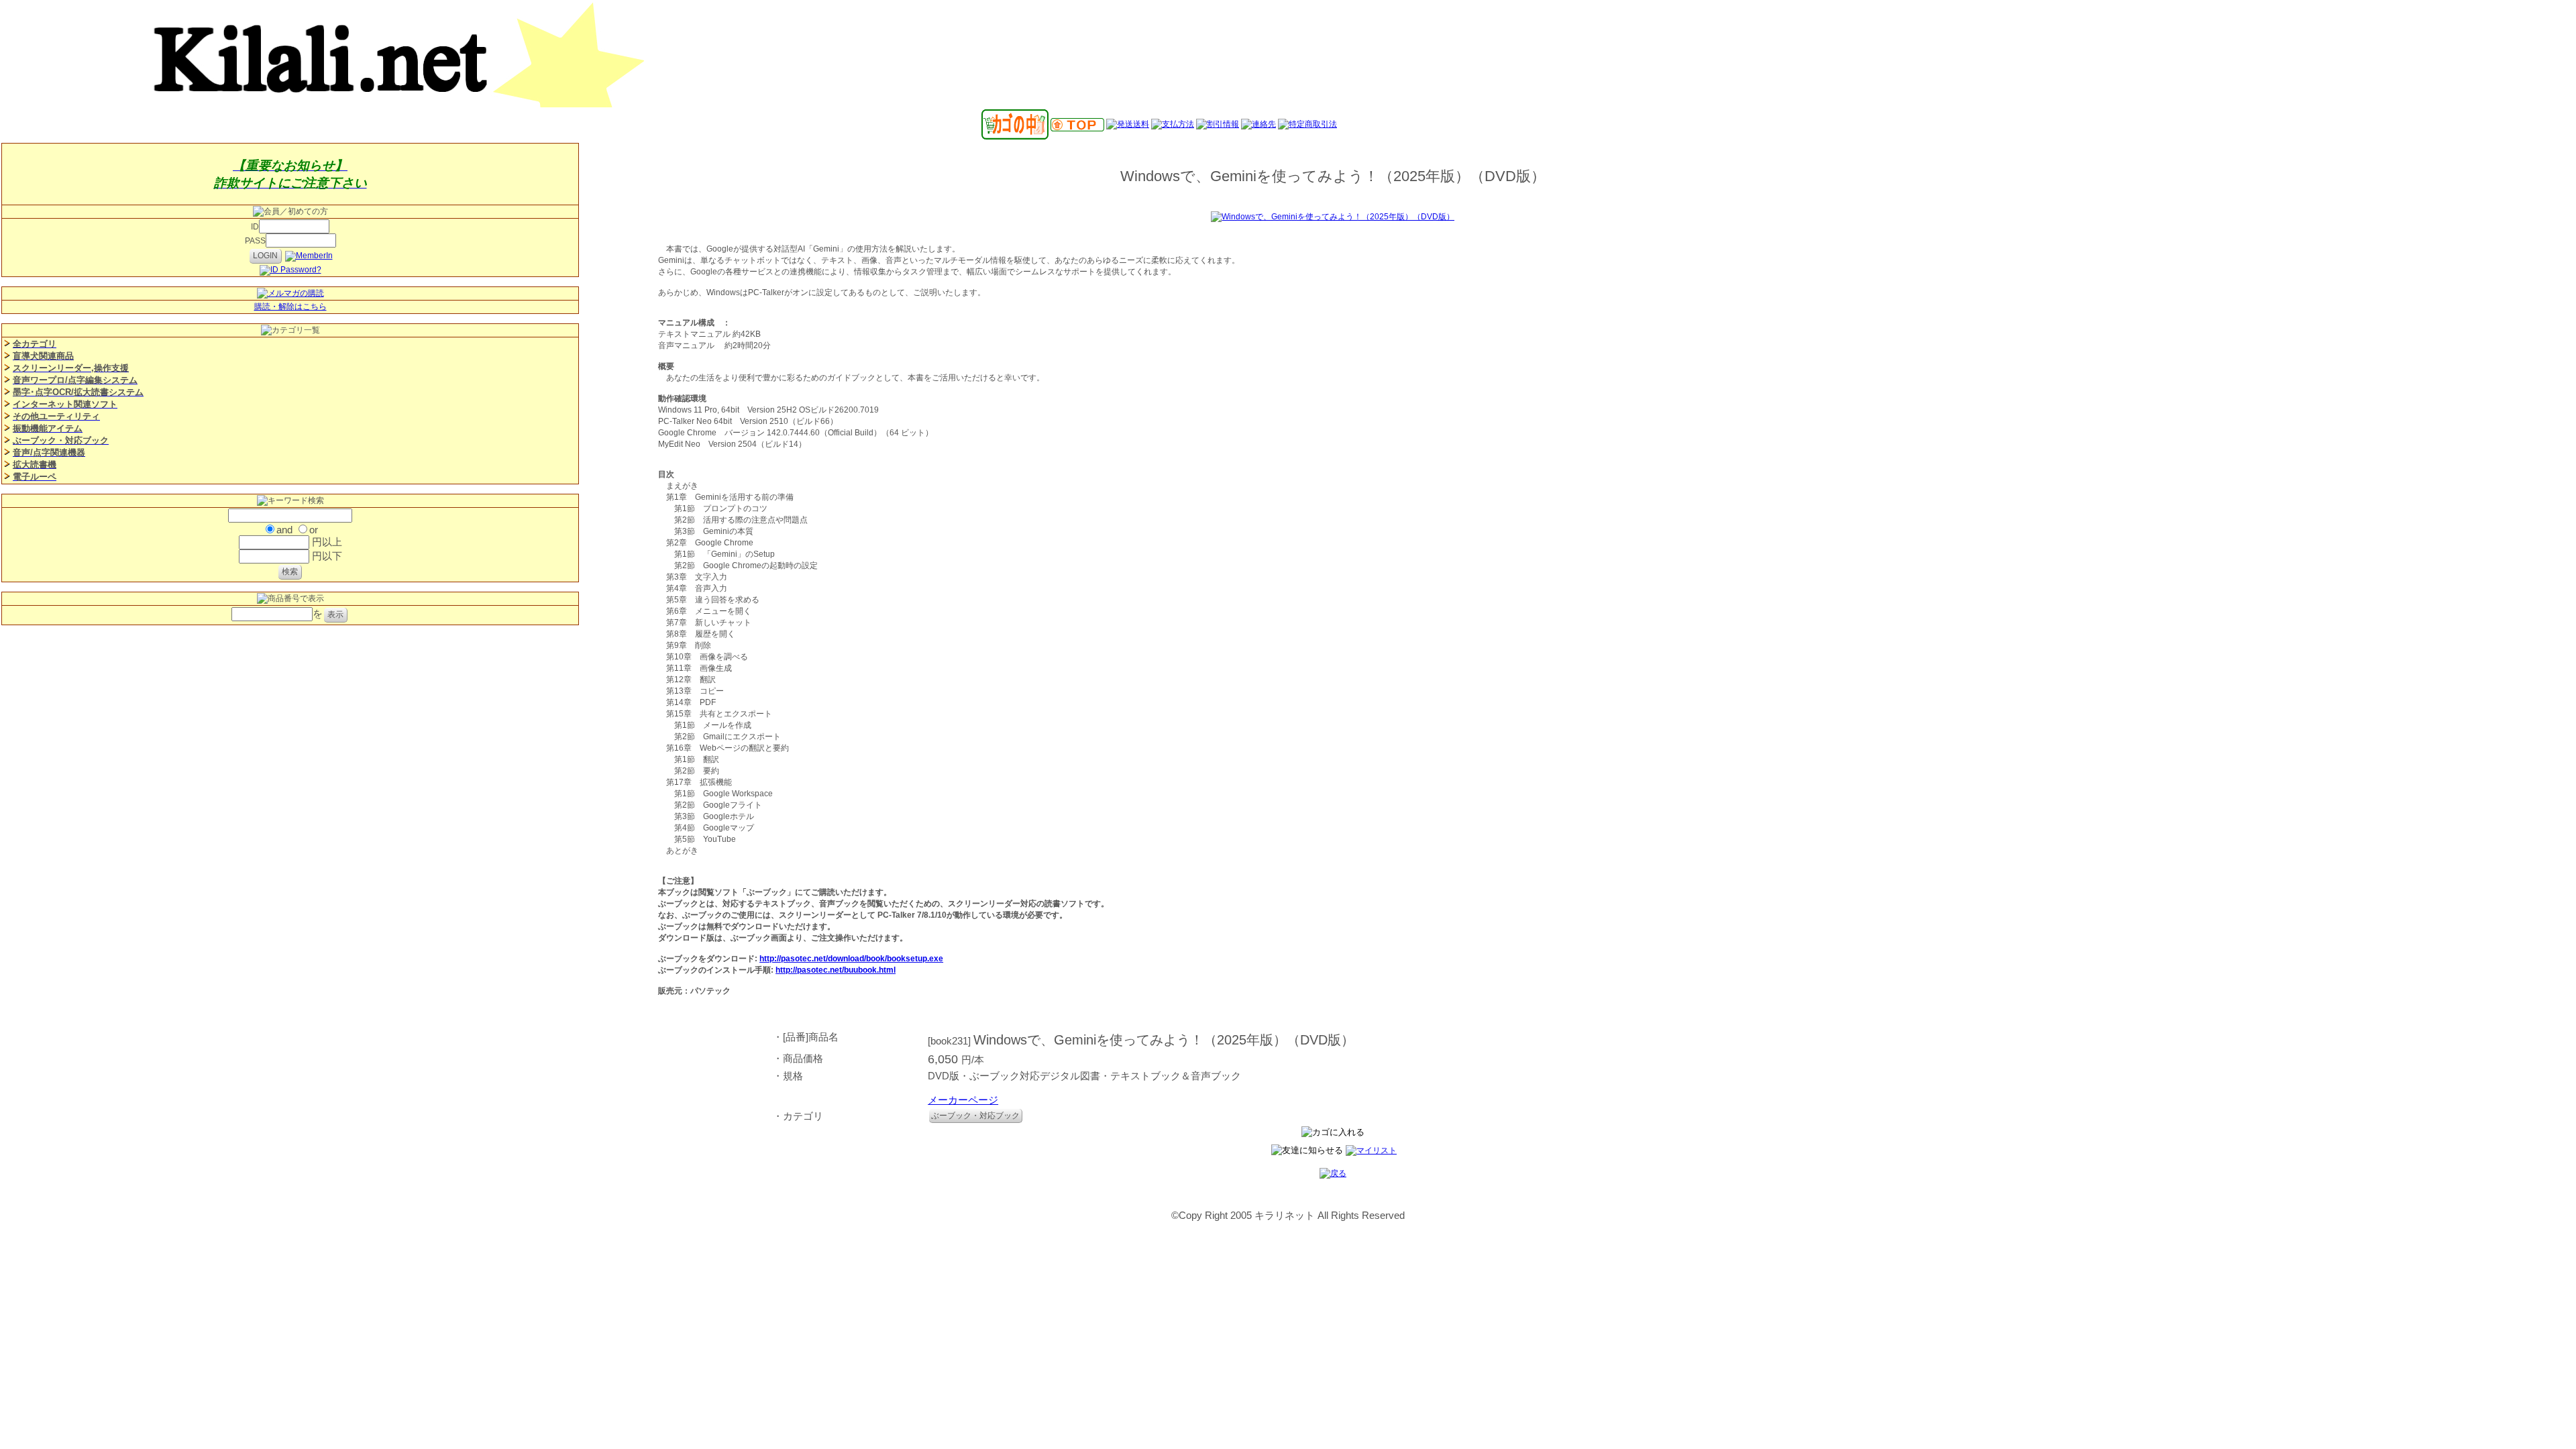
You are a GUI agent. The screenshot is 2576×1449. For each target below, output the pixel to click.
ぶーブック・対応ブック (975, 1116)
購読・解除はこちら (290, 307)
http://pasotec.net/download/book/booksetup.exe (851, 959)
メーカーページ (963, 1100)
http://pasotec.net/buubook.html (836, 970)
